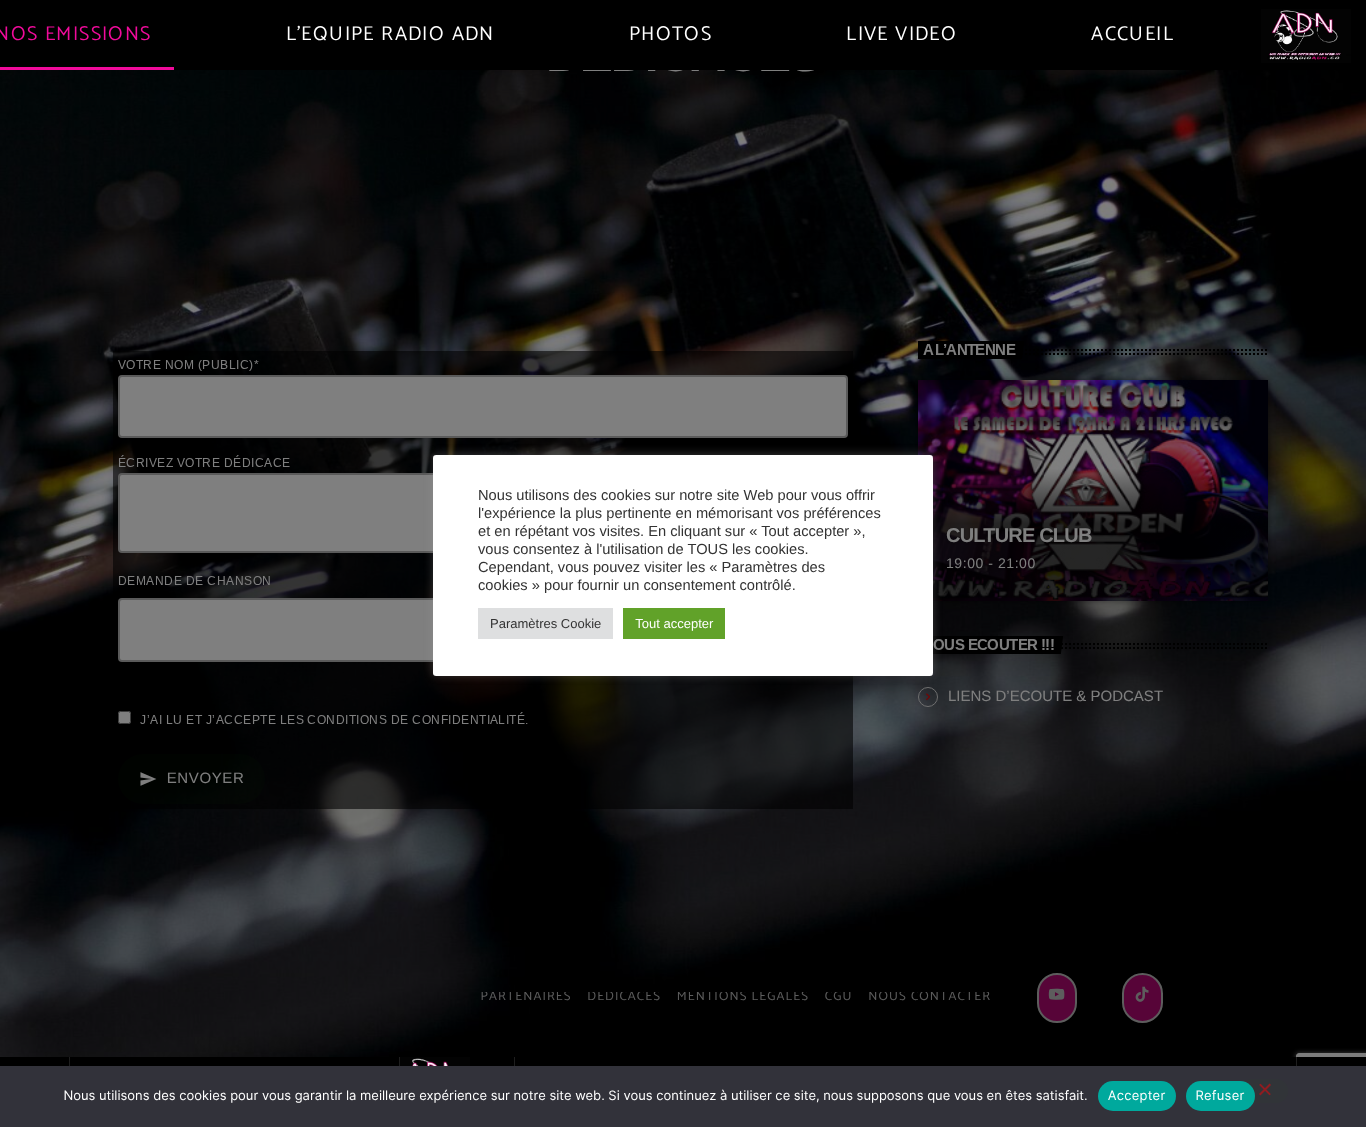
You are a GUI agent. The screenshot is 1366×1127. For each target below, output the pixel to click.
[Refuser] (1264, 1091)
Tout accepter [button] (674, 623)
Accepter (1137, 1096)
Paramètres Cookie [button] (545, 623)
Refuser (1220, 1096)
